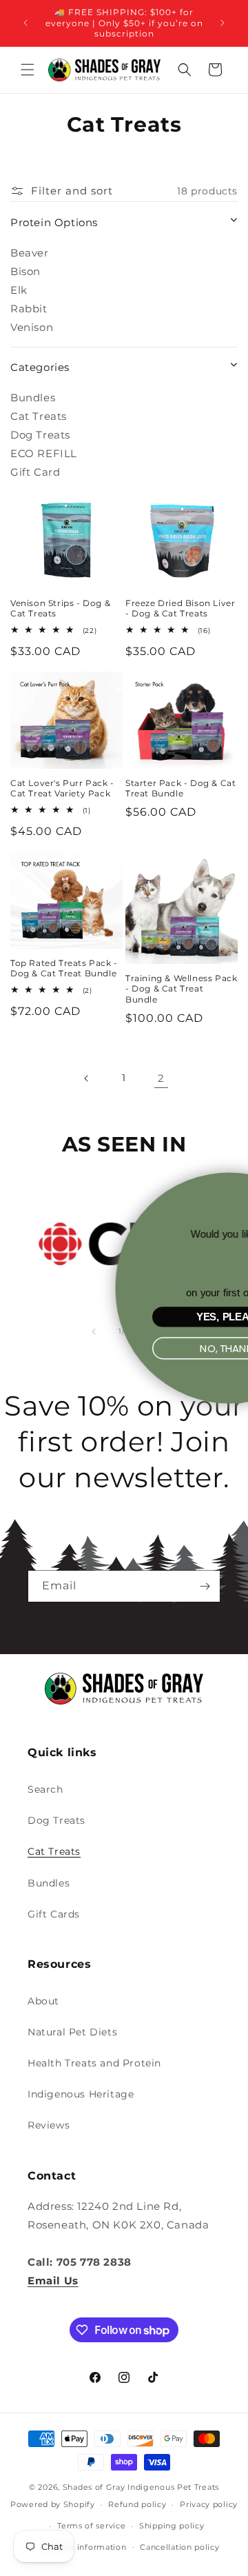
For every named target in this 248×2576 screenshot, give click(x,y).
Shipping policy (172, 2526)
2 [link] (161, 1078)
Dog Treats (40, 435)
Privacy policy (209, 2504)
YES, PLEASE (134, 1317)
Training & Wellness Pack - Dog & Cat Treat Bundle (181, 989)
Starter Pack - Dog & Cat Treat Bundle (180, 788)
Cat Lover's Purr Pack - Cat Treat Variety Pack (62, 788)
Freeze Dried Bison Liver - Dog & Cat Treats (180, 608)
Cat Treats (39, 416)
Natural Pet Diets (72, 2032)
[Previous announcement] (25, 23)
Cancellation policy (179, 2547)
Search (45, 1789)
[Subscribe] (205, 1586)
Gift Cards (54, 1914)
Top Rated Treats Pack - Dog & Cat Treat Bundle (64, 968)
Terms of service (91, 2526)
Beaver (30, 253)
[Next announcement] (223, 23)
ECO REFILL (44, 453)
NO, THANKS (134, 1348)
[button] (28, 70)
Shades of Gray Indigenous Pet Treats (141, 2487)
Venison (32, 327)
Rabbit (29, 309)
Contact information (84, 2547)
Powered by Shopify (53, 2504)
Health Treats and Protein (94, 2063)
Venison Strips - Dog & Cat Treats (60, 608)
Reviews (49, 2125)
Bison (25, 271)
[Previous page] (87, 1078)
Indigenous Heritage (81, 2094)
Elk (19, 290)
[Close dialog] (233, 1186)
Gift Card (35, 472)
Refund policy (137, 2504)
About (43, 2001)
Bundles (33, 398)
